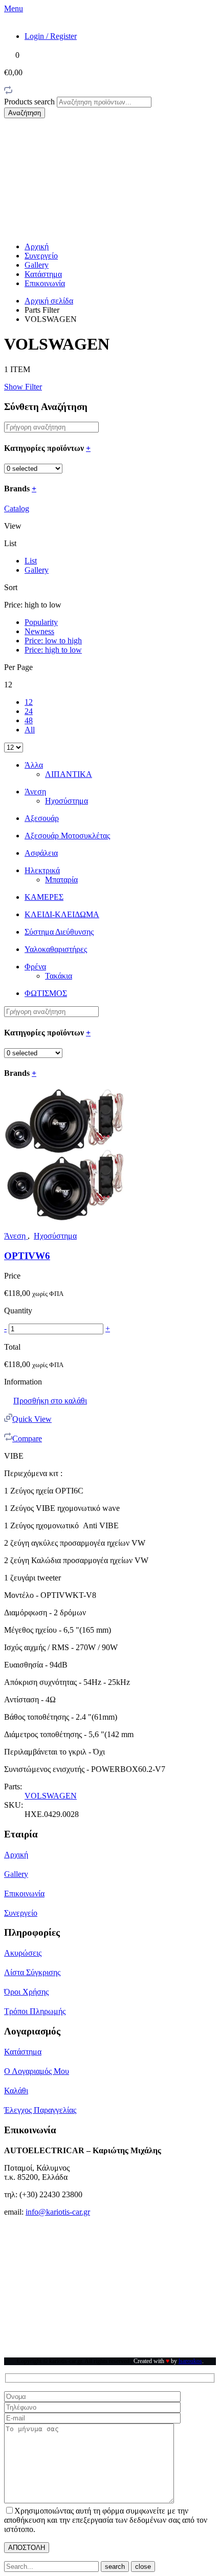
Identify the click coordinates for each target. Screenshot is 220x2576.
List (31, 561)
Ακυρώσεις (23, 1953)
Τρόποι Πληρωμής (35, 2011)
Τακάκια (59, 976)
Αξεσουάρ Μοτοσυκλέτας (67, 836)
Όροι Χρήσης (26, 1992)
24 (29, 711)
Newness (39, 631)
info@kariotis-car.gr (58, 2212)
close (143, 2567)
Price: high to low (53, 650)
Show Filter (23, 387)
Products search (30, 102)
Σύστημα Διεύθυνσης (59, 932)
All (30, 730)
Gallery (37, 265)
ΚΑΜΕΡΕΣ (44, 897)
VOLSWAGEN (51, 1796)
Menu (14, 8)
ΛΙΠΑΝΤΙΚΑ (69, 774)
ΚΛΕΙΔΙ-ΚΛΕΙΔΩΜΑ (62, 914)
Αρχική (37, 246)
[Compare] (8, 92)
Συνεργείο (41, 256)
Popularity (41, 622)
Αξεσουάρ (42, 818)
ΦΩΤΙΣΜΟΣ (46, 993)
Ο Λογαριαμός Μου (37, 2071)
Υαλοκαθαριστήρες (56, 949)
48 (29, 720)
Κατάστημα (43, 274)
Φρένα (35, 967)
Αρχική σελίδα (49, 301)
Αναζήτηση (25, 113)
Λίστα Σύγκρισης (32, 1972)
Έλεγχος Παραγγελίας (40, 2110)
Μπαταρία (61, 880)
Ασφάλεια (41, 853)
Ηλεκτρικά (42, 870)
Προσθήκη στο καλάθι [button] (50, 1401)
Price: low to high (53, 641)
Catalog (17, 508)
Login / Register (51, 36)
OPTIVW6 (27, 1256)
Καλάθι (16, 2091)
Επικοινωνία (45, 283)
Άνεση (35, 792)
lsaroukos (190, 2361)
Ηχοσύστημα (67, 801)
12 (29, 702)
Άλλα (34, 765)
